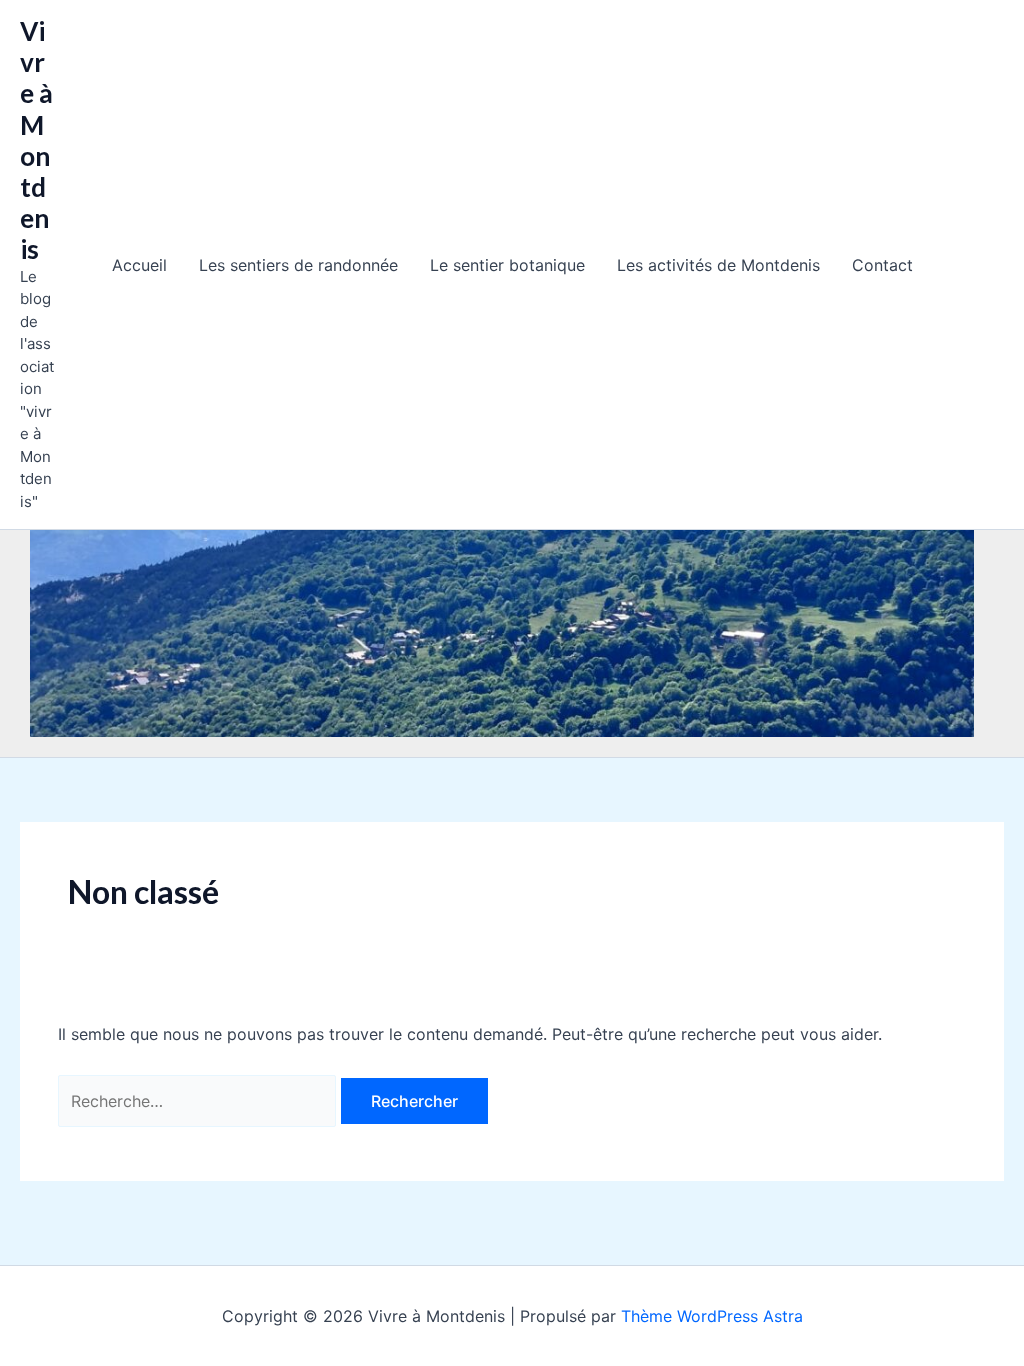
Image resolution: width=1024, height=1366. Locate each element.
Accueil (139, 265)
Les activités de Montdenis (718, 265)
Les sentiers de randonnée (298, 265)
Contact (882, 265)
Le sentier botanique (507, 265)
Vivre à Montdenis (36, 140)
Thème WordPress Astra (712, 1316)
